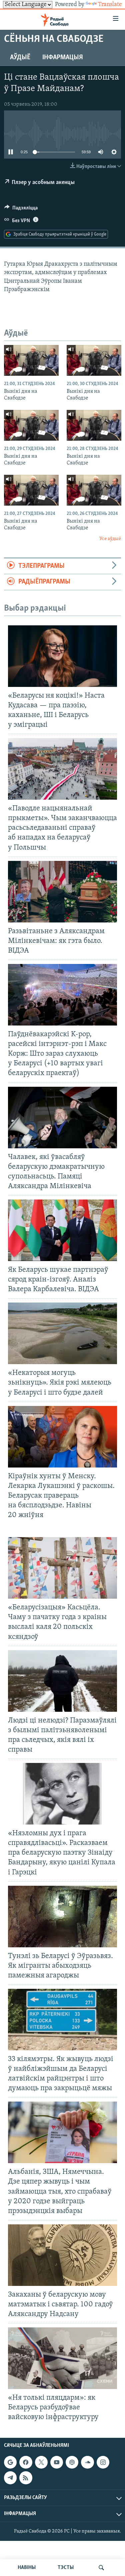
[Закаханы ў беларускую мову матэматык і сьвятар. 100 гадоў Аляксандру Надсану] (62, 2255)
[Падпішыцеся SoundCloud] (87, 2462)
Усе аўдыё (110, 539)
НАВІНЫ (27, 2568)
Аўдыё (20, 58)
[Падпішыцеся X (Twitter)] (41, 2462)
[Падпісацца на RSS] (26, 2478)
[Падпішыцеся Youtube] (57, 2462)
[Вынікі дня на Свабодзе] (31, 360)
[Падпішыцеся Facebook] (26, 2462)
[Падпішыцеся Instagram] (103, 2462)
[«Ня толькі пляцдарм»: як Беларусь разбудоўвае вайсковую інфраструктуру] (62, 2358)
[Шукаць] (101, 2568)
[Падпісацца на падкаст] (72, 2462)
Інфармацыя (63, 58)
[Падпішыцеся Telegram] (10, 2478)
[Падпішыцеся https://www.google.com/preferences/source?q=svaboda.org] (10, 2462)
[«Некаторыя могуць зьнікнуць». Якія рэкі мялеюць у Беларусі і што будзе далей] (62, 1333)
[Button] (21, 209)
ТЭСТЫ (66, 2568)
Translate (110, 5)
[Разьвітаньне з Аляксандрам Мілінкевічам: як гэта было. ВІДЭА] (62, 892)
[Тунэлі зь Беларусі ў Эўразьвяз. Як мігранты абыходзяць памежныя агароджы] (62, 1917)
